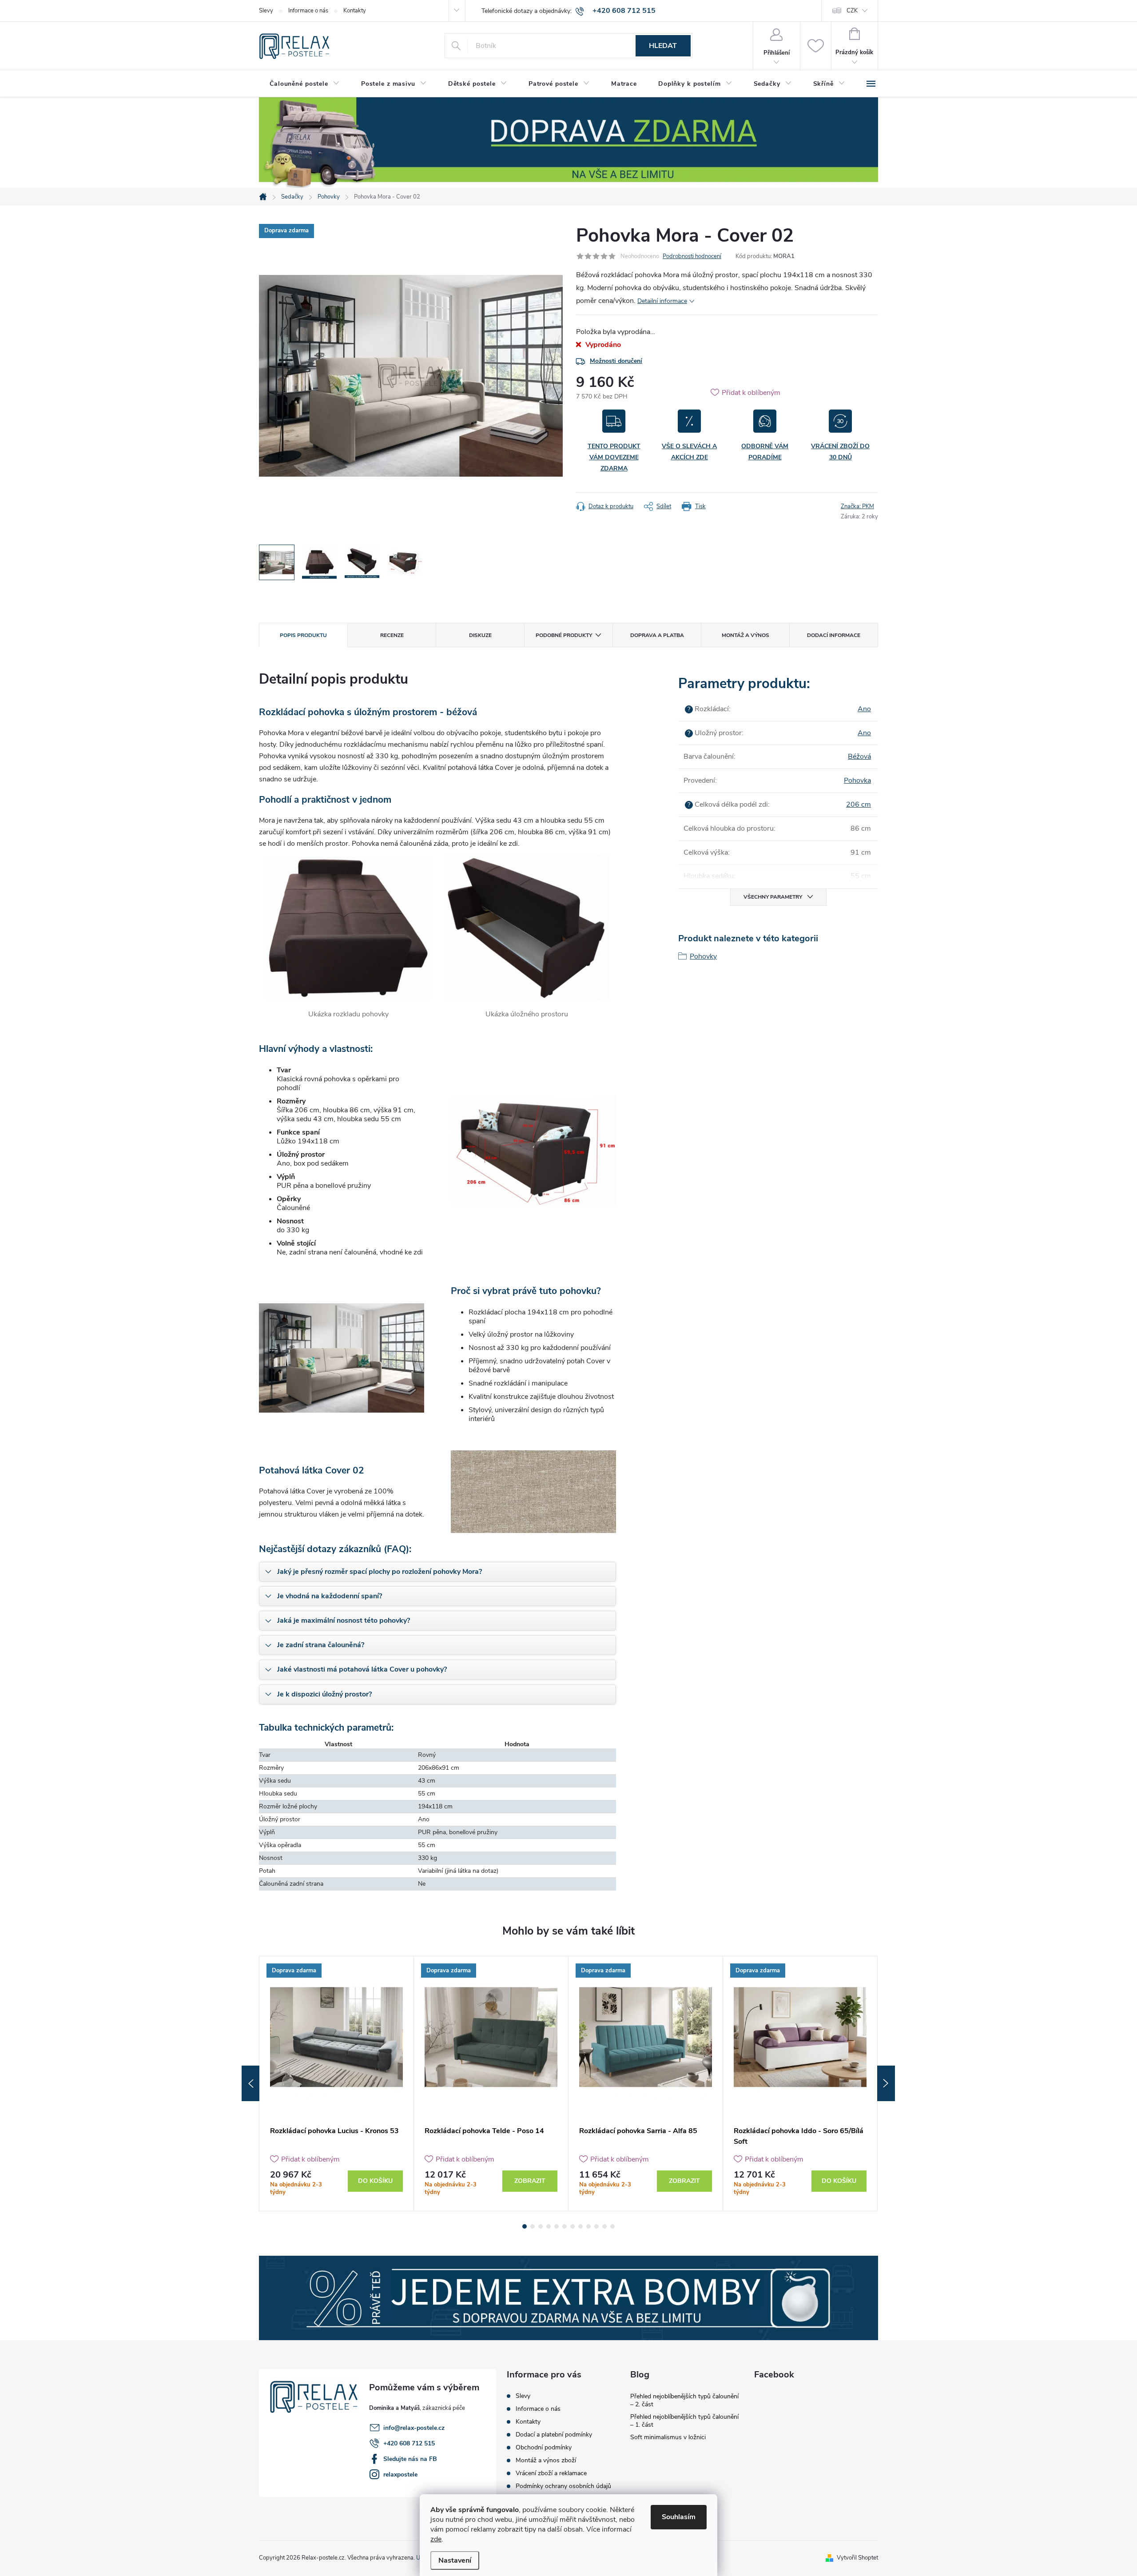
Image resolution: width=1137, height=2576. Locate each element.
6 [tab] (565, 2226)
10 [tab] (596, 2226)
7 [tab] (572, 2226)
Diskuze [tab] (480, 635)
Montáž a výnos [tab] (745, 635)
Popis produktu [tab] (303, 635)
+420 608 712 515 (409, 2443)
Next (886, 2083)
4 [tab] (549, 2226)
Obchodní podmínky (544, 2447)
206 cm (859, 804)
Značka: (857, 506)
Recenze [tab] (392, 635)
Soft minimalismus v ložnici (668, 2437)
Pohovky (703, 956)
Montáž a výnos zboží (546, 2460)
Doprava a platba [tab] (657, 635)
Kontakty (355, 11)
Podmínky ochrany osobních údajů (563, 2486)
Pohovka (857, 780)
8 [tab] (580, 2226)
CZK (852, 11)
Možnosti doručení (616, 361)
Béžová (859, 756)
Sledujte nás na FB (410, 2459)
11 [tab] (604, 2226)
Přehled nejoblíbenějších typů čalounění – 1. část (684, 2421)
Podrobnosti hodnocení (692, 256)
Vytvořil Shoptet (857, 2558)
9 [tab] (588, 2226)
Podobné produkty (564, 635)
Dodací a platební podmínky (554, 2435)
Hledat (663, 46)
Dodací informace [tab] (834, 635)
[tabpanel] (337, 2084)
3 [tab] (541, 2226)
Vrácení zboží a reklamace (551, 2473)
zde (436, 2539)
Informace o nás (308, 11)
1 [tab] (525, 2226)
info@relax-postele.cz (414, 2428)
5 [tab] (557, 2226)
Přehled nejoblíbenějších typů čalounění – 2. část (684, 2400)
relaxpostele (400, 2474)
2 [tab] (533, 2226)
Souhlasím (679, 2517)
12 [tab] (612, 2226)
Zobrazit (530, 2181)
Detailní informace (662, 301)
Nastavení (455, 2560)
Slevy (266, 11)
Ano (864, 709)
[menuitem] (305, 84)
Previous (250, 2083)
